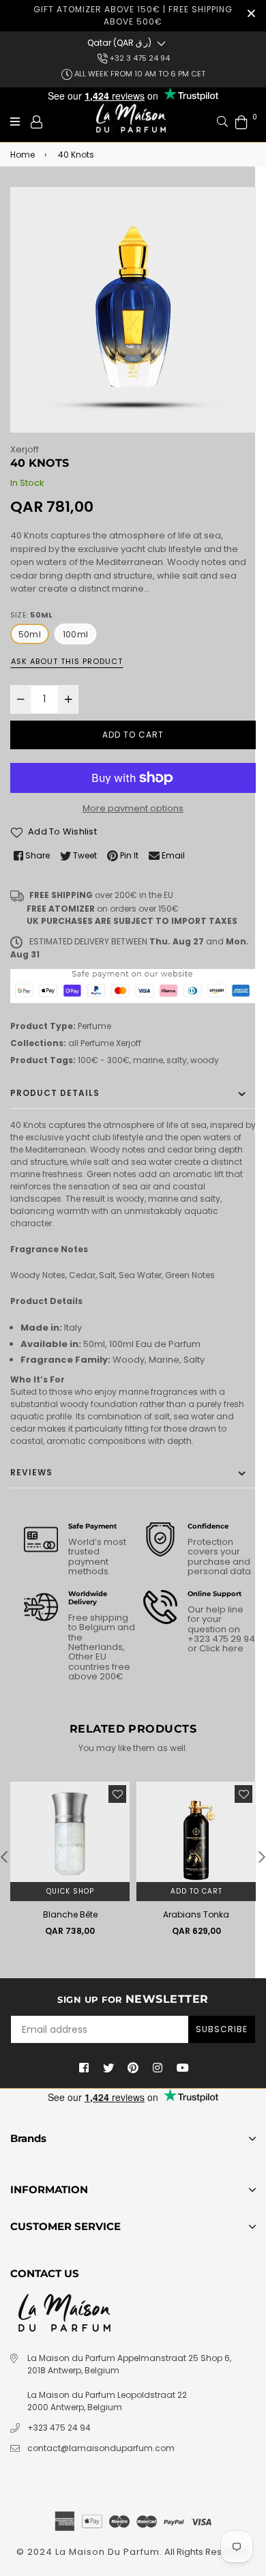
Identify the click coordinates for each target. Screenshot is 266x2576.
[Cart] (241, 121)
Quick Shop (70, 1891)
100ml (75, 634)
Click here (220, 1648)
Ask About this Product (67, 661)
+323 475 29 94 (221, 1639)
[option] (133, 310)
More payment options (133, 808)
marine (148, 1060)
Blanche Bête (70, 1914)
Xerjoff (25, 449)
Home (23, 155)
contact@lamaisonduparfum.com (101, 2448)
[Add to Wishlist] (117, 1794)
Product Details (55, 1093)
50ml (30, 634)
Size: (31, 615)
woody (205, 1060)
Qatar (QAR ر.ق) (119, 43)
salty (177, 1060)
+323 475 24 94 (59, 2428)
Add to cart (196, 1891)
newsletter (133, 1999)
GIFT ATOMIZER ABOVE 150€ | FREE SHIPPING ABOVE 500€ (133, 15)
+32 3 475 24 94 (139, 58)
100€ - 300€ (104, 1060)
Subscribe (222, 2029)
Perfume (94, 1026)
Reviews (31, 1472)
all (73, 1043)
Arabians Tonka (196, 1914)
